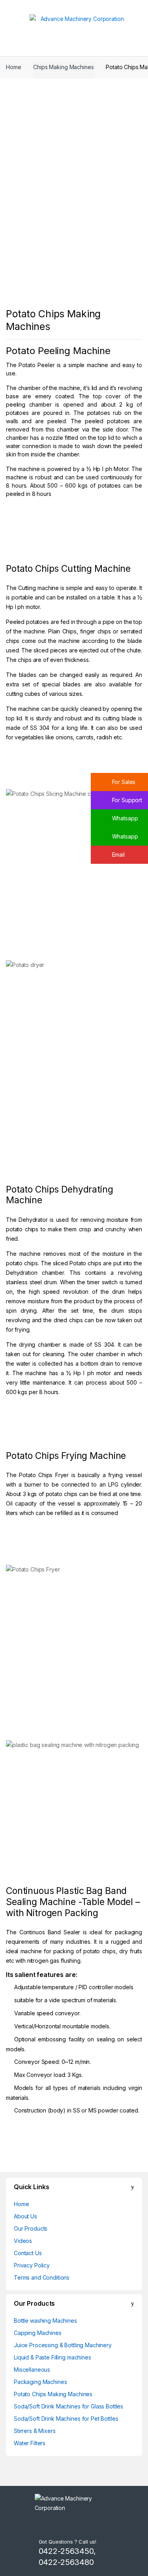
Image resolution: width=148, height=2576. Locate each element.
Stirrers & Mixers (35, 2431)
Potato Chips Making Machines (53, 2394)
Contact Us (28, 2253)
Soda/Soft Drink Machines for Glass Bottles (68, 2406)
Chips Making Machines (63, 67)
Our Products (31, 2228)
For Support (126, 800)
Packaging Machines (40, 2382)
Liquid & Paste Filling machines (52, 2357)
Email (118, 855)
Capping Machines (38, 2333)
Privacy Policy (32, 2265)
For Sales (123, 782)
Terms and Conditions (42, 2277)
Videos (23, 2241)
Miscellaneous (32, 2370)
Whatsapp (124, 818)
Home (13, 67)
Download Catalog (49, 533)
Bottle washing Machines (45, 2321)
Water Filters (30, 2443)
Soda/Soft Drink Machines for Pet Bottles (66, 2419)
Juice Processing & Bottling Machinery (63, 2345)
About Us (25, 2216)
